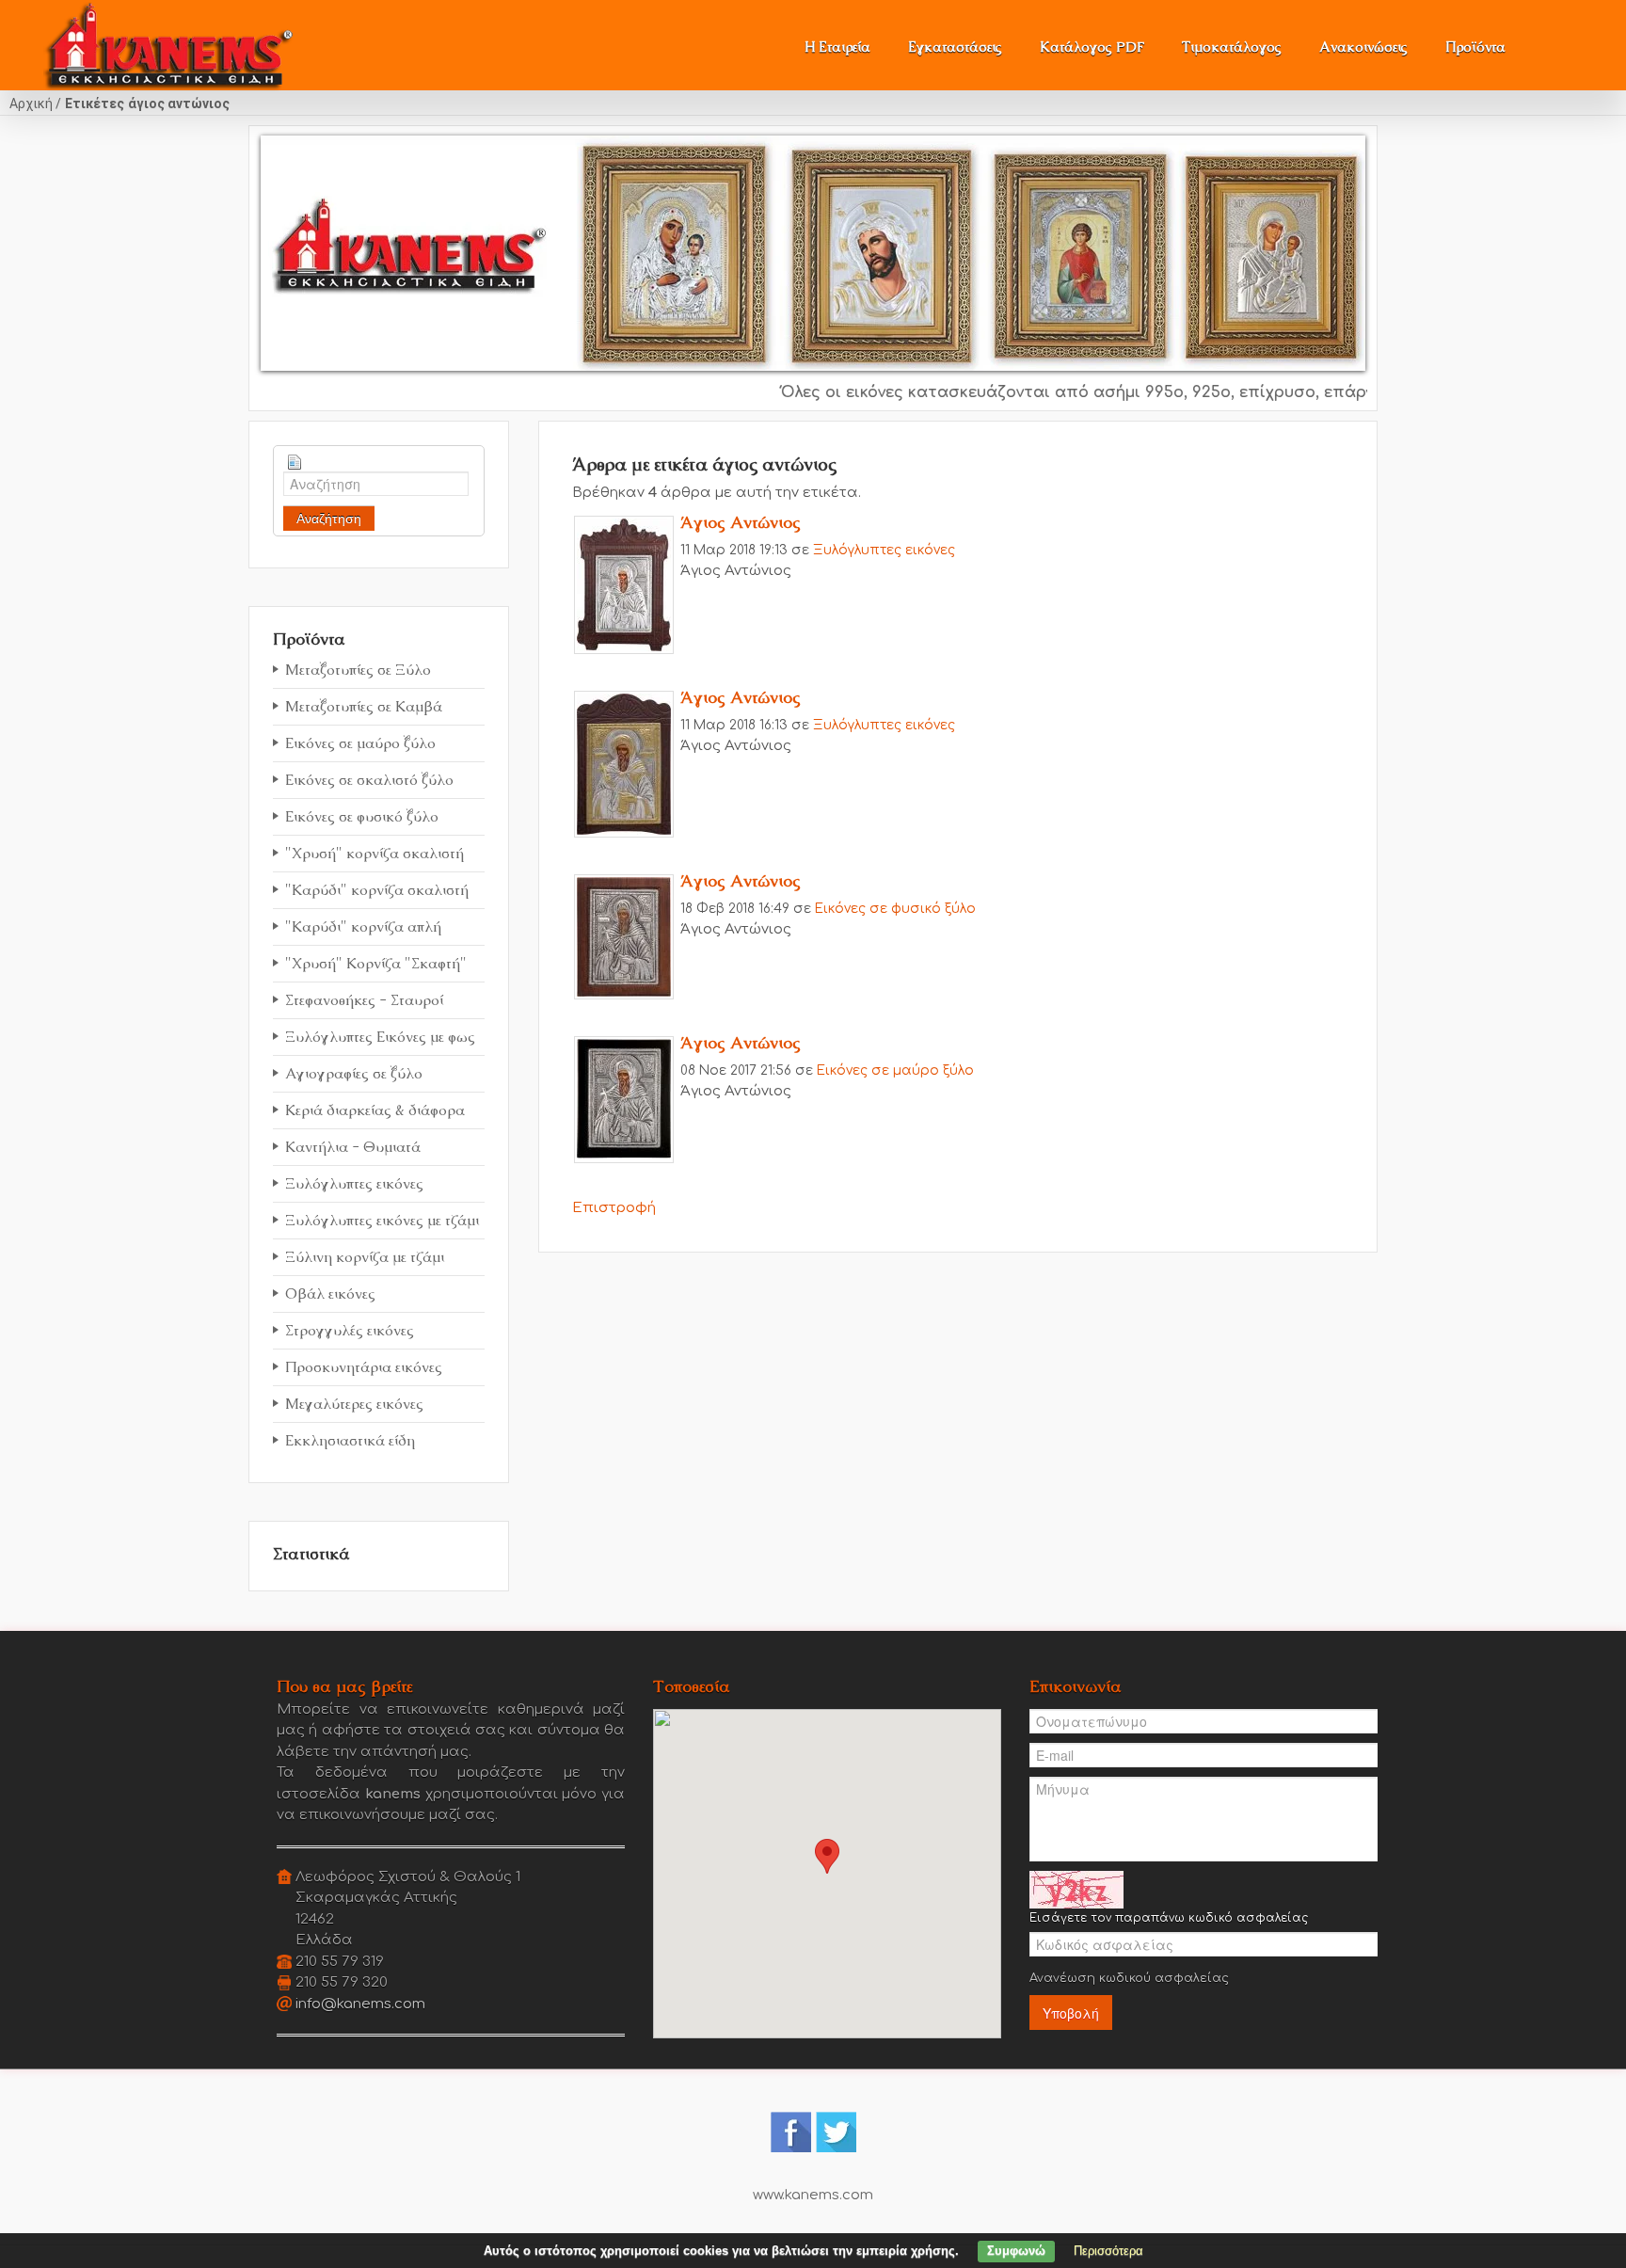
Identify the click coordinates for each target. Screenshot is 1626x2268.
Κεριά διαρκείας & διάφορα (375, 1110)
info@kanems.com (360, 2004)
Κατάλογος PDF (1092, 47)
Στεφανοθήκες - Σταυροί (364, 1000)
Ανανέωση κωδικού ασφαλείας (1129, 1978)
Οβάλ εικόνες (330, 1294)
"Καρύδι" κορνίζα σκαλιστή (377, 890)
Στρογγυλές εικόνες (350, 1330)
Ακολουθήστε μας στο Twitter (836, 2132)
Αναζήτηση (329, 519)
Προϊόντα (1475, 47)
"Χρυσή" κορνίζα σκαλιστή (375, 853)
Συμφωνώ (1016, 2251)
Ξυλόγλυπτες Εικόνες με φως (380, 1037)
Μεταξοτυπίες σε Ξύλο (358, 670)
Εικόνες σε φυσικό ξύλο (362, 816)
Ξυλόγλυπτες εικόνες (354, 1183)
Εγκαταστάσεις (955, 47)
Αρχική (31, 104)
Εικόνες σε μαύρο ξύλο (360, 743)
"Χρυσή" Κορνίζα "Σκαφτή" (376, 963)
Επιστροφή (614, 1208)
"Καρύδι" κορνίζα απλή (363, 926)
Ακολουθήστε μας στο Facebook (791, 2132)
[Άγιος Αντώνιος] (624, 584)
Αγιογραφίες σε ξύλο (354, 1073)
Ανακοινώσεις (1363, 47)
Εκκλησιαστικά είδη (350, 1440)
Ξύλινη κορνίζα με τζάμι (365, 1257)
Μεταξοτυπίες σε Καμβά (364, 706)
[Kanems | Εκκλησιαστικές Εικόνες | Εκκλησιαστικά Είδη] (169, 40)
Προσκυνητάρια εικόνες (364, 1367)
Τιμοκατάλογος (1232, 47)
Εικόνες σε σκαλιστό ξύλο (369, 780)
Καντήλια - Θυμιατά (353, 1147)
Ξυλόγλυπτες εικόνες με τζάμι (382, 1220)
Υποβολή (1071, 2013)
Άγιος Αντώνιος (741, 522)
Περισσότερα (1108, 2251)
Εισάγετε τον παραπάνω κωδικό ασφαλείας (1169, 1918)
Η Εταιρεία (837, 47)
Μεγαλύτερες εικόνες (354, 1404)
